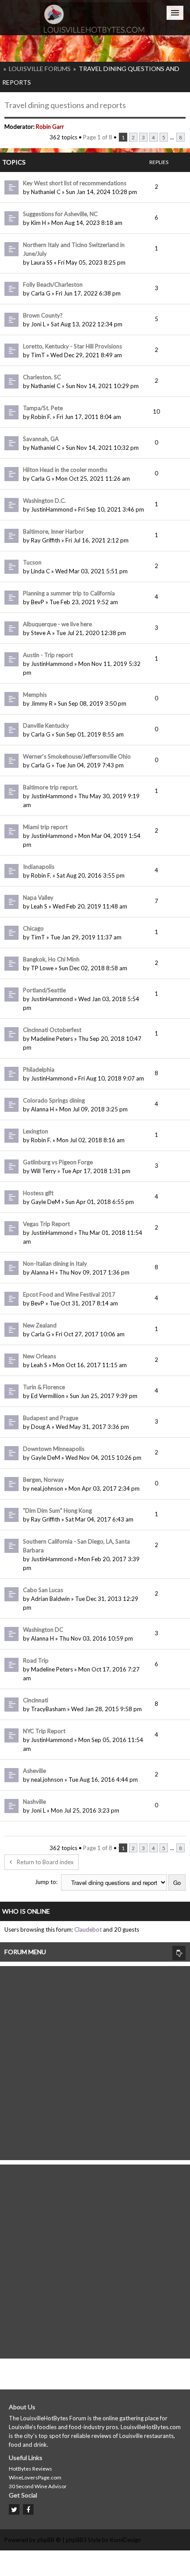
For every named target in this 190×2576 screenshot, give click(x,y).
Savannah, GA (41, 439)
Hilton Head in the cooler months (65, 470)
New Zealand (40, 1325)
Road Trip (36, 1660)
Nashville (34, 1802)
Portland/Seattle (44, 990)
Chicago (33, 928)
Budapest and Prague (51, 1418)
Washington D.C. (44, 501)
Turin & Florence (44, 1387)
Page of (98, 137)
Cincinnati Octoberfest (52, 1030)
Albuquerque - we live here (57, 624)
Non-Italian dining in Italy (55, 1264)
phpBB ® (49, 2540)
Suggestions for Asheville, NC (60, 214)
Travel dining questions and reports (65, 105)
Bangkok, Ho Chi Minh (51, 959)
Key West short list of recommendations (75, 183)
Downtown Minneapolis (54, 1449)
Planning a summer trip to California (69, 593)
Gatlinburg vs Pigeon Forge (58, 1162)
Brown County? (43, 315)
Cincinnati (36, 1700)
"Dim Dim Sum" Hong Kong (57, 1510)
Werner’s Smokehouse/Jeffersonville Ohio (77, 756)
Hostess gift (38, 1193)
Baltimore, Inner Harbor (53, 531)
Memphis (35, 695)
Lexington (36, 1131)
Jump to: (46, 1882)
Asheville (34, 1771)
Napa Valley (38, 897)
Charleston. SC (42, 377)
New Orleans (40, 1356)
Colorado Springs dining (54, 1100)
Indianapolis (39, 867)
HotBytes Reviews (30, 2469)
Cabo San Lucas (43, 1590)
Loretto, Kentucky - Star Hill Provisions (72, 346)
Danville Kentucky (46, 725)
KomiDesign (125, 2540)
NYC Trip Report (44, 1731)
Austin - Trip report (48, 655)
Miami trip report (45, 827)
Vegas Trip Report (46, 1224)
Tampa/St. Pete (43, 408)
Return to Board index (45, 1862)
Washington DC (43, 1630)
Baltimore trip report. (51, 787)
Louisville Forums (40, 69)
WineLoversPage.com (35, 2477)
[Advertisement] (95, 2061)
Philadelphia (39, 1069)
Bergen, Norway (44, 1480)
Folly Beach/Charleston (53, 284)
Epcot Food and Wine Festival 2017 (69, 1294)
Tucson (32, 562)
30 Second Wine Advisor (38, 2486)
